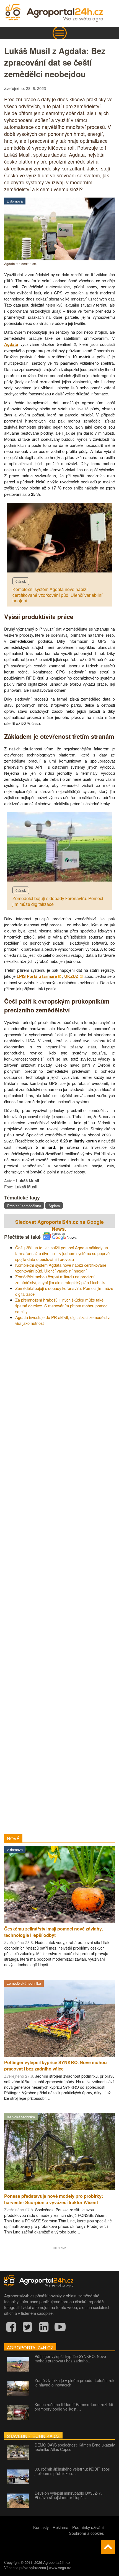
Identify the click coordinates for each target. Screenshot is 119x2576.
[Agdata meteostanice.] (59, 259)
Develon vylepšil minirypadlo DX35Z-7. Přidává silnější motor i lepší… (68, 2495)
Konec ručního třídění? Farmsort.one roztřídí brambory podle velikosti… (74, 2407)
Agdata (11, 344)
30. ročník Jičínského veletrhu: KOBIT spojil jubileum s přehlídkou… (73, 2471)
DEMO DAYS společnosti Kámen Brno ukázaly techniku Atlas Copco (75, 2447)
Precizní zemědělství (24, 1206)
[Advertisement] (59, 1578)
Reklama (60, 2527)
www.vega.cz (60, 2568)
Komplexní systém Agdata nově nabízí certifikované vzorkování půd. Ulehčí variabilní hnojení (57, 595)
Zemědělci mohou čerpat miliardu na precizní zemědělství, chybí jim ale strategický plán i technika (61, 1279)
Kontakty (41, 2527)
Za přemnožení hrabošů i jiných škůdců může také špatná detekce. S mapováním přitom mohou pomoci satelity (62, 1306)
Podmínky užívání (88, 2527)
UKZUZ (71, 976)
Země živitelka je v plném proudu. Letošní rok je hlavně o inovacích (74, 2383)
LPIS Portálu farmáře (37, 976)
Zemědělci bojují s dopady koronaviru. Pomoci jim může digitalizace (58, 901)
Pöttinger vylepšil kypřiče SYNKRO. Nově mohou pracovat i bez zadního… (70, 2359)
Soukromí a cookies (86, 2533)
